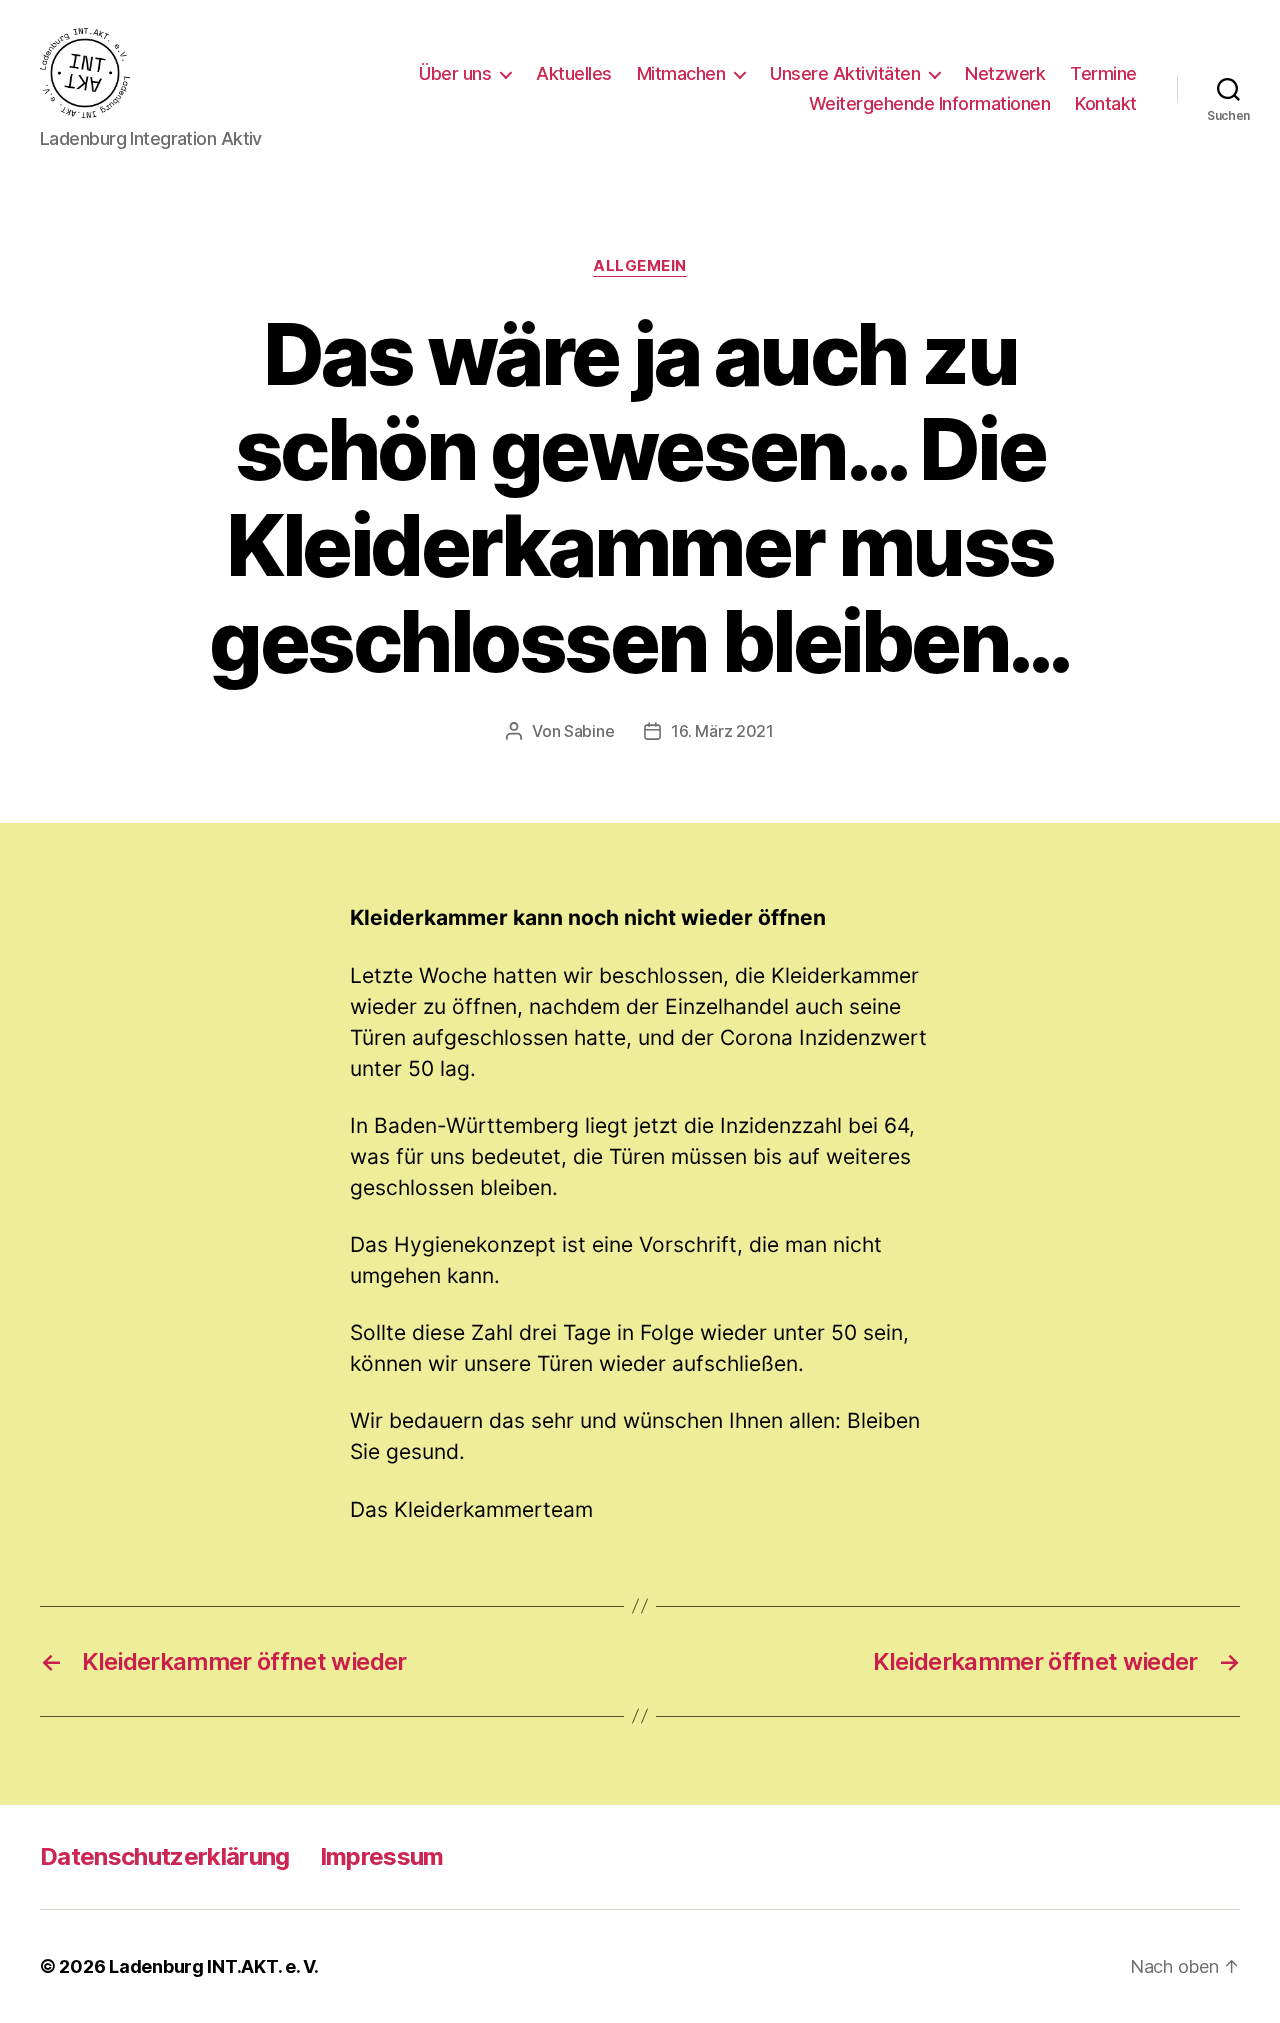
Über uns (455, 73)
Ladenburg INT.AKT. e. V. (214, 1966)
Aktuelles (574, 73)
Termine (1103, 73)
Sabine (589, 731)
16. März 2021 (722, 731)
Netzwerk (1005, 73)
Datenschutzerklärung (165, 1856)
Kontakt (1106, 103)
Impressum (382, 1856)
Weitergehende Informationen (930, 103)
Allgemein (640, 266)
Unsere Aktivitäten (845, 73)
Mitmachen (681, 73)
